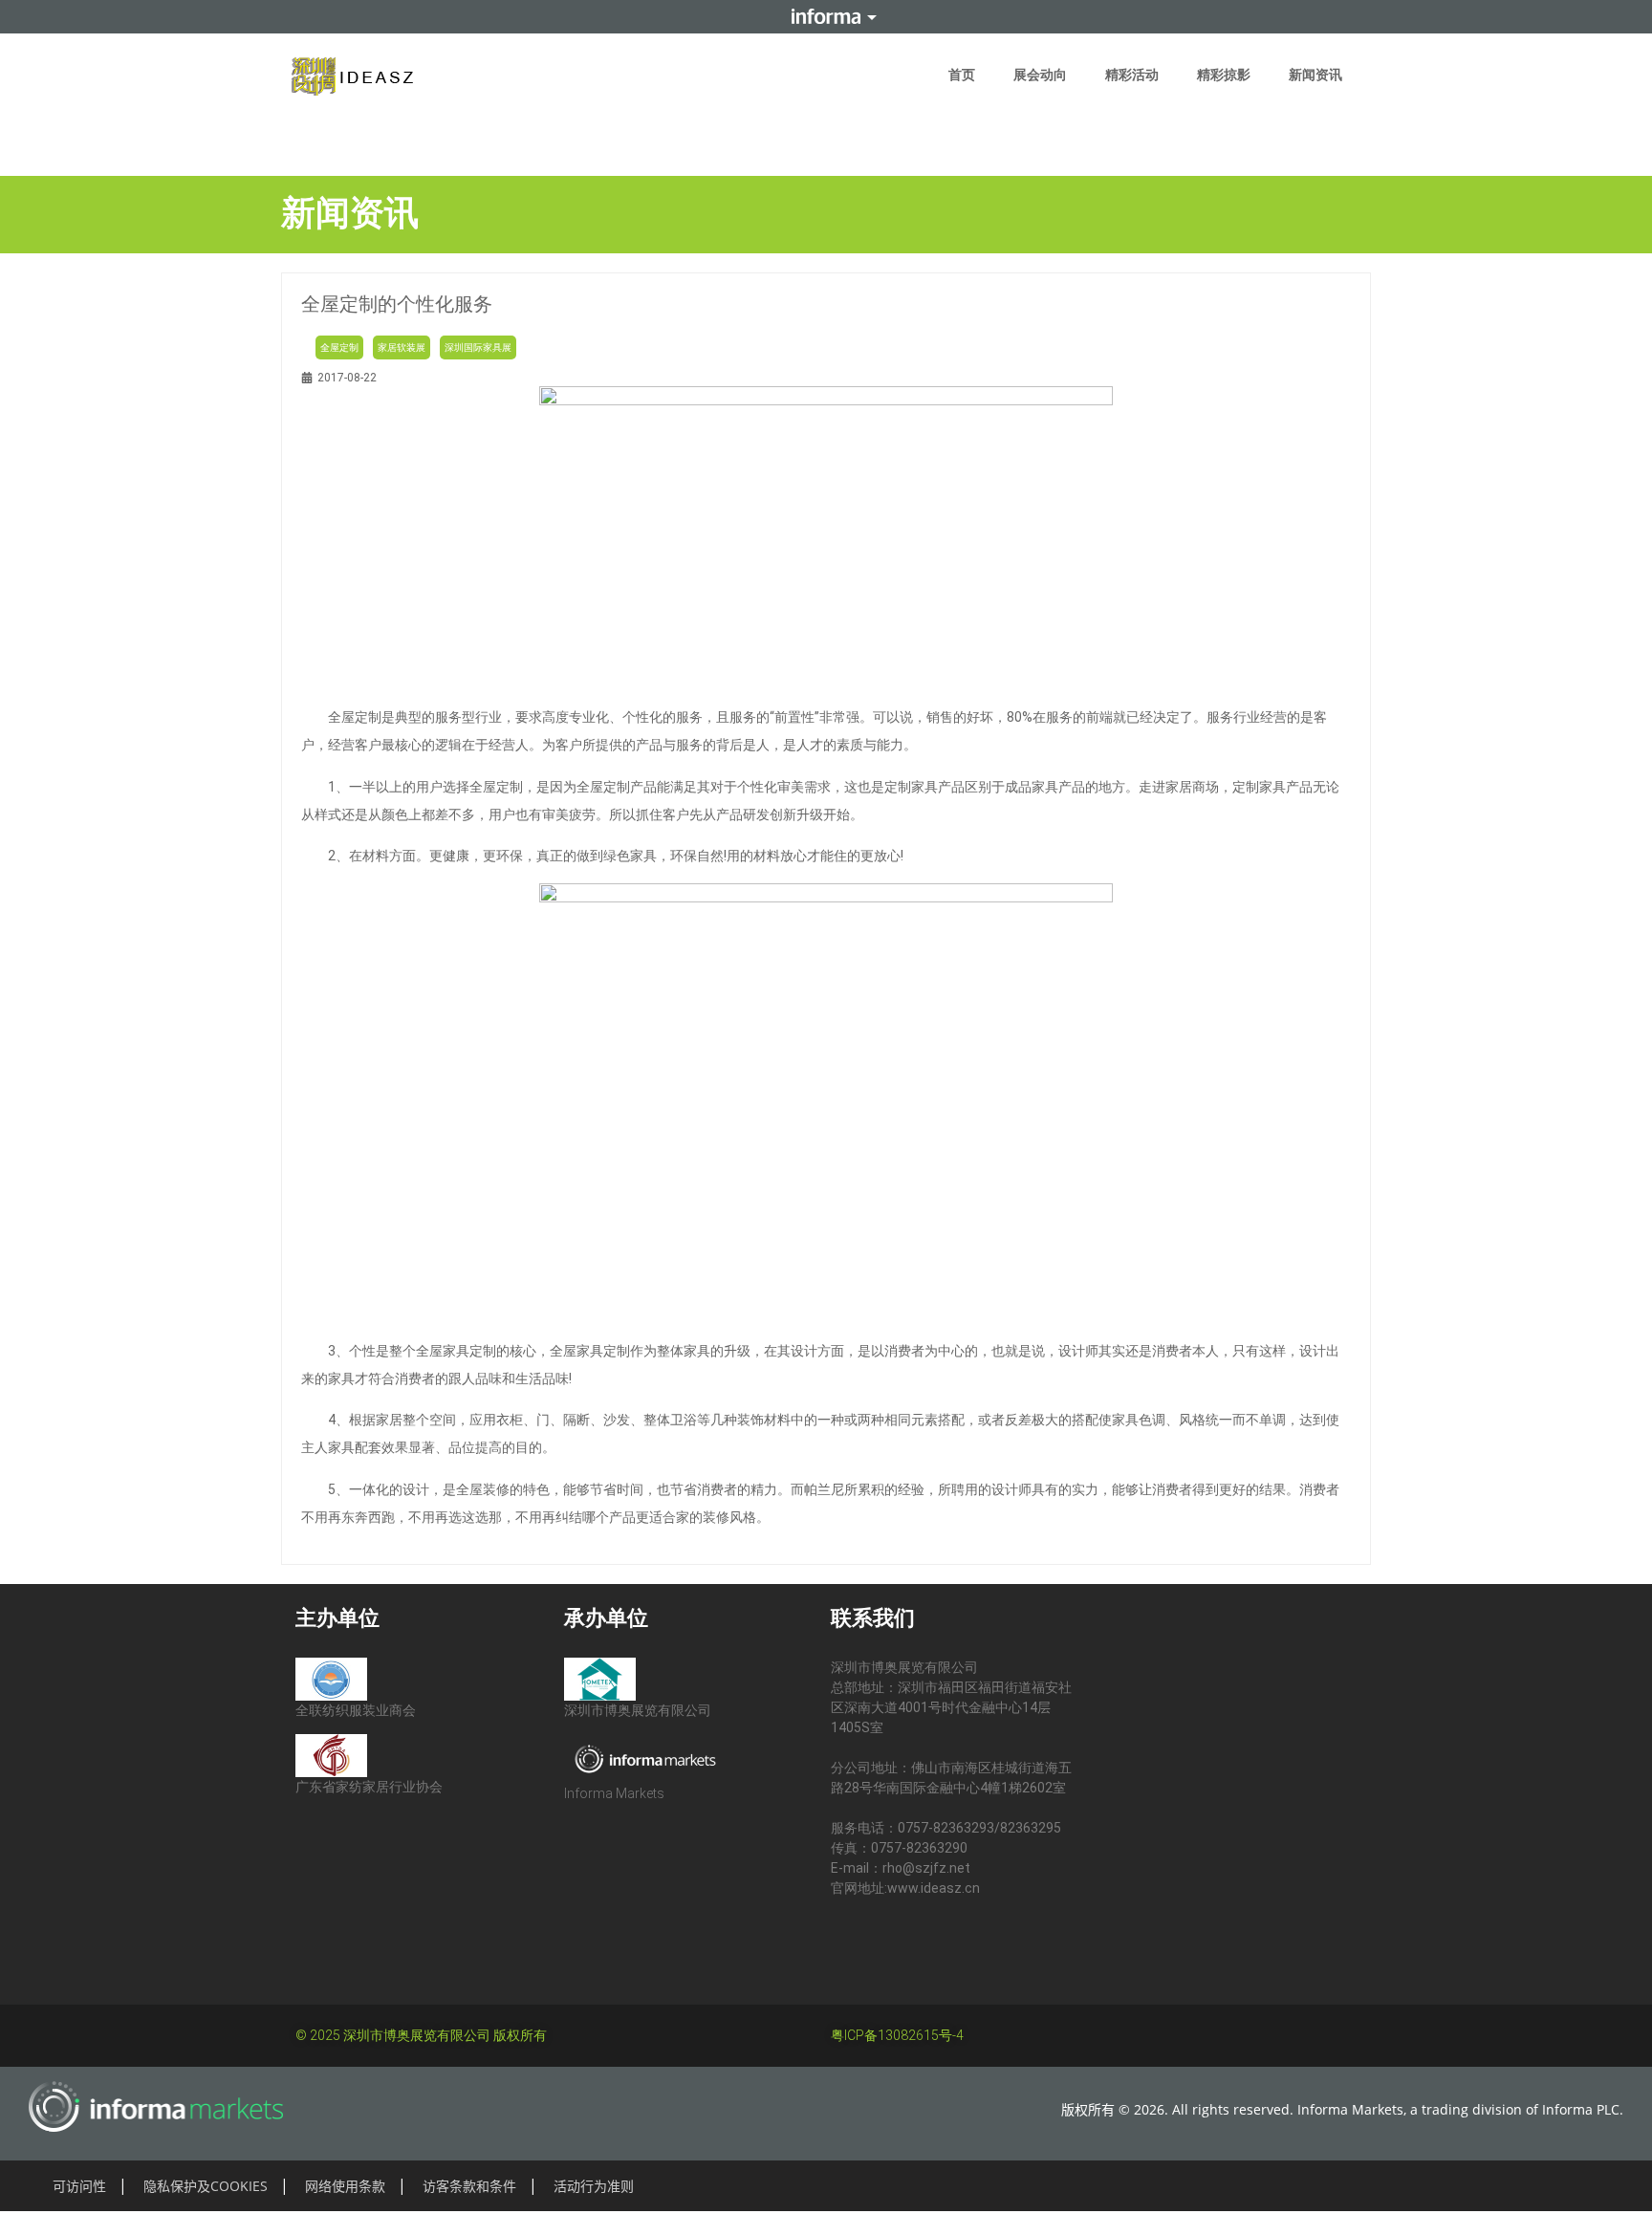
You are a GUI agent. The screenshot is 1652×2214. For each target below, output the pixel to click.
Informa (826, 16)
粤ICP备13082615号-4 (897, 2035)
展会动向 (1040, 75)
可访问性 (79, 2186)
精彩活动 (1132, 75)
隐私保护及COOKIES (206, 2186)
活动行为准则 (594, 2186)
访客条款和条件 (469, 2186)
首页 (962, 75)
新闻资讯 (1315, 75)
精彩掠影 (1224, 75)
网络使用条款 (345, 2186)
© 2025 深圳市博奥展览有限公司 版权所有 (421, 2035)
